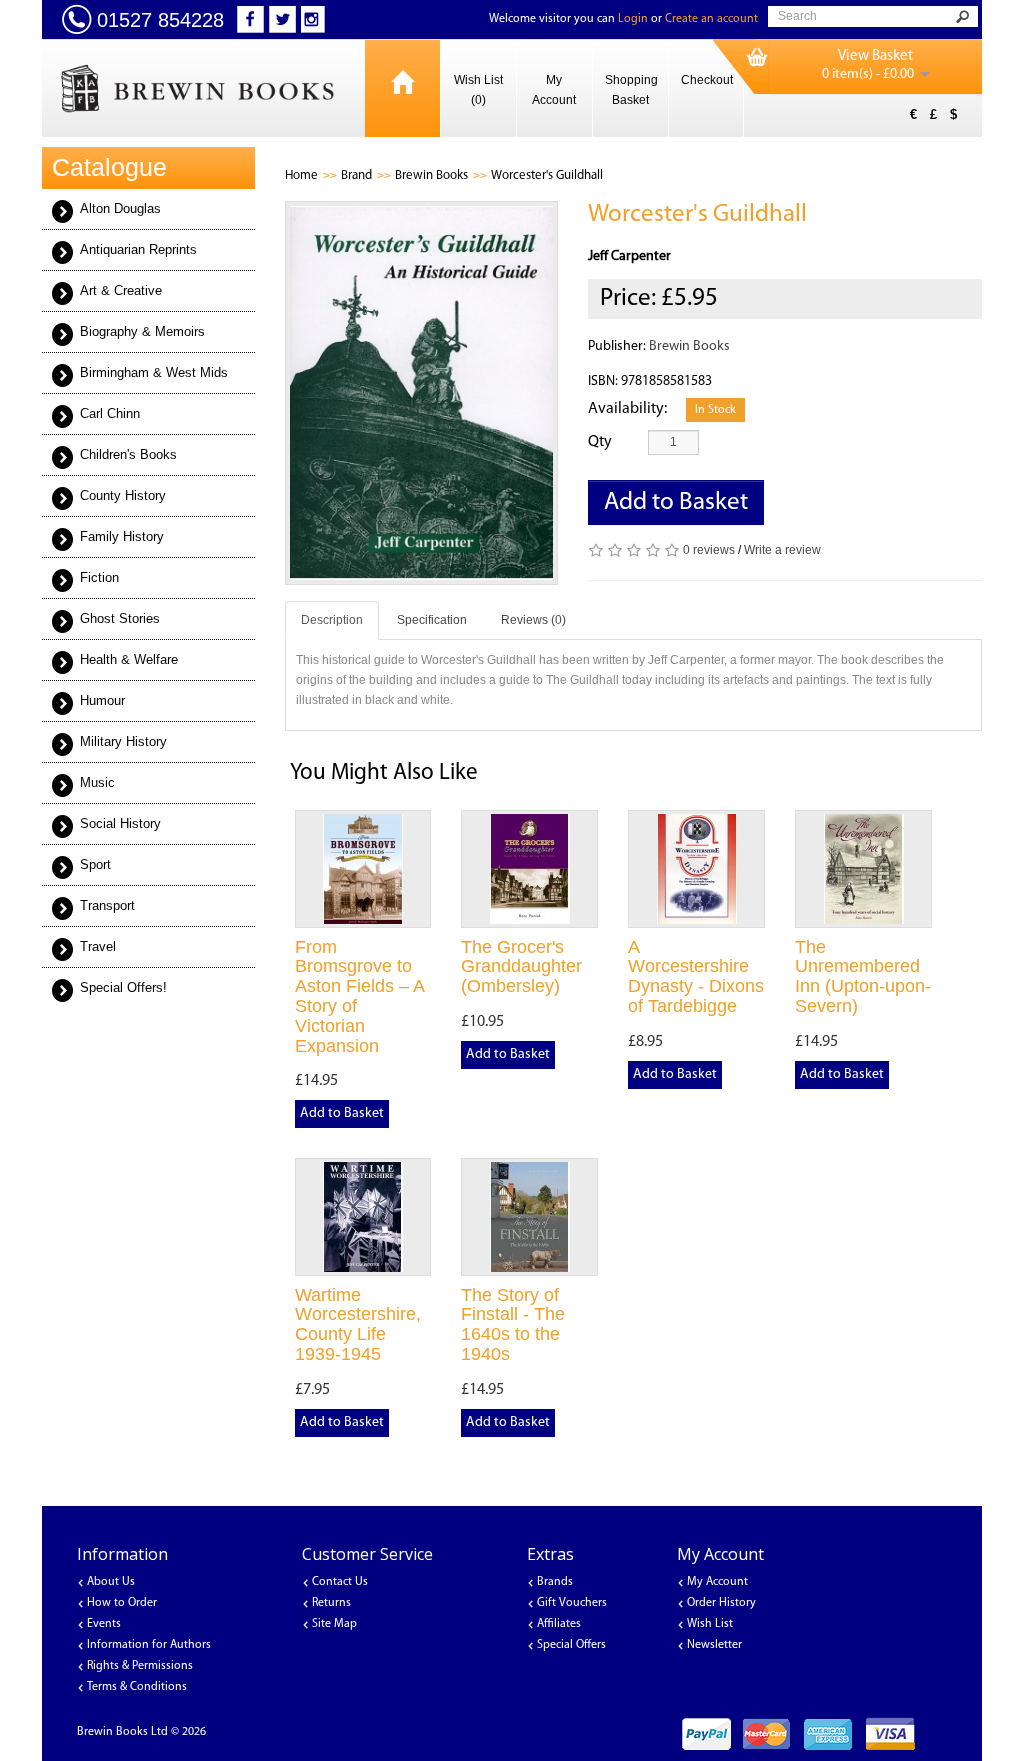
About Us (111, 1582)
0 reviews (709, 550)
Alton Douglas (120, 208)
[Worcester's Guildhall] (421, 393)
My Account (554, 90)
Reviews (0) (533, 620)
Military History (123, 741)
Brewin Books (431, 175)
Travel (98, 946)
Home (301, 175)
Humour (102, 700)
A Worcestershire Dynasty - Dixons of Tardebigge (696, 976)
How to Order (122, 1603)
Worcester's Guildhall (547, 175)
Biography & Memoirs (142, 331)
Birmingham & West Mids (154, 372)
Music (97, 782)
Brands (555, 1582)
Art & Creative (121, 290)
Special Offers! (123, 987)
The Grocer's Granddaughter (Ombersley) (521, 967)
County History (123, 495)
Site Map (334, 1624)
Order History (721, 1603)
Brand (356, 175)
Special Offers (571, 1645)
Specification (432, 620)
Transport (107, 905)
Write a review (782, 550)
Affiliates (559, 1624)
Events (104, 1624)
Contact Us (340, 1582)
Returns (331, 1603)
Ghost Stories (120, 618)
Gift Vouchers (572, 1603)
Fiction (99, 577)
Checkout (707, 80)
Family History (122, 536)
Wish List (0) (478, 90)
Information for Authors (149, 1645)
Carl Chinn (110, 413)
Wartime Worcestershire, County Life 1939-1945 (358, 1324)
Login (633, 19)
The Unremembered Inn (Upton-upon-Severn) (863, 976)
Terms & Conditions (137, 1687)
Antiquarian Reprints (138, 249)
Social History (120, 823)
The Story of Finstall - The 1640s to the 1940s (513, 1324)
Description (332, 620)
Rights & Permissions (140, 1666)
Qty (600, 442)
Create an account (711, 19)
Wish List (710, 1624)
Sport (95, 864)
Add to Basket (676, 502)
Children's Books (128, 454)
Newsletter (714, 1645)
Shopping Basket (631, 90)
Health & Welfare (129, 659)
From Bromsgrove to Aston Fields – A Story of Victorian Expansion (359, 996)
